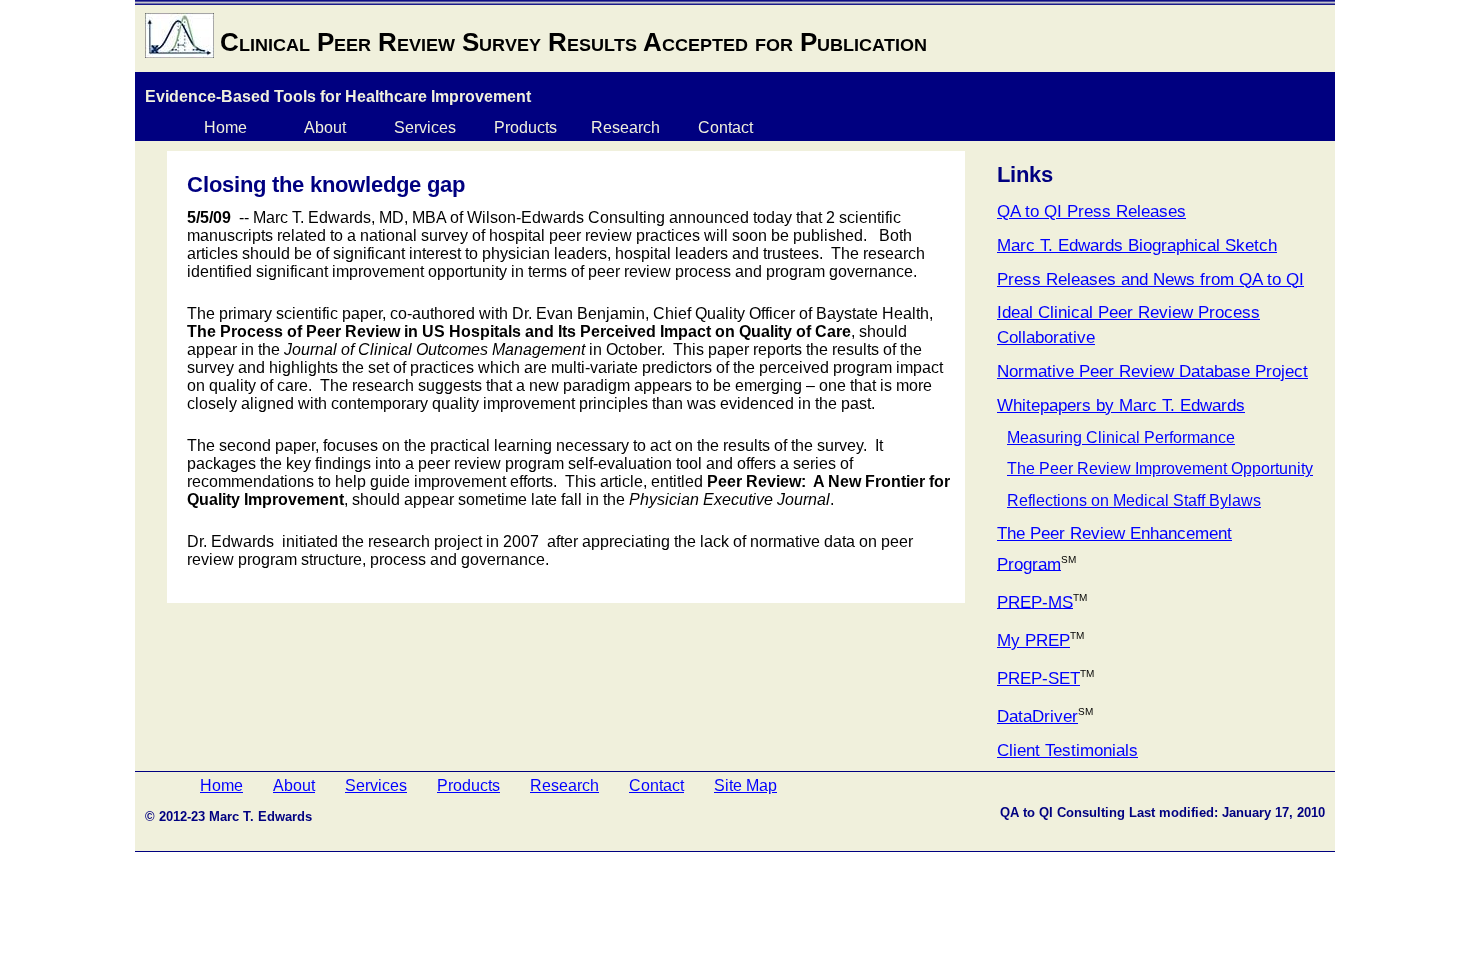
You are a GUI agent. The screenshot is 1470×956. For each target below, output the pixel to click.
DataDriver (1037, 716)
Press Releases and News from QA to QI (1150, 279)
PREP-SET (1038, 678)
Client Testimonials (1067, 750)
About (325, 127)
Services (425, 127)
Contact (725, 127)
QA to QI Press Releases (1091, 211)
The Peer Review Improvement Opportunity (1160, 468)
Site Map (745, 785)
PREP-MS (1035, 601)
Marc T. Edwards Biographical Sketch (1137, 245)
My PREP (1033, 640)
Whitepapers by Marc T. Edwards (1121, 405)
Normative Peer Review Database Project (1152, 371)
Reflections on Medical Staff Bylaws (1134, 500)
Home (225, 127)
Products (525, 127)
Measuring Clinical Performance (1121, 437)
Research (625, 127)
